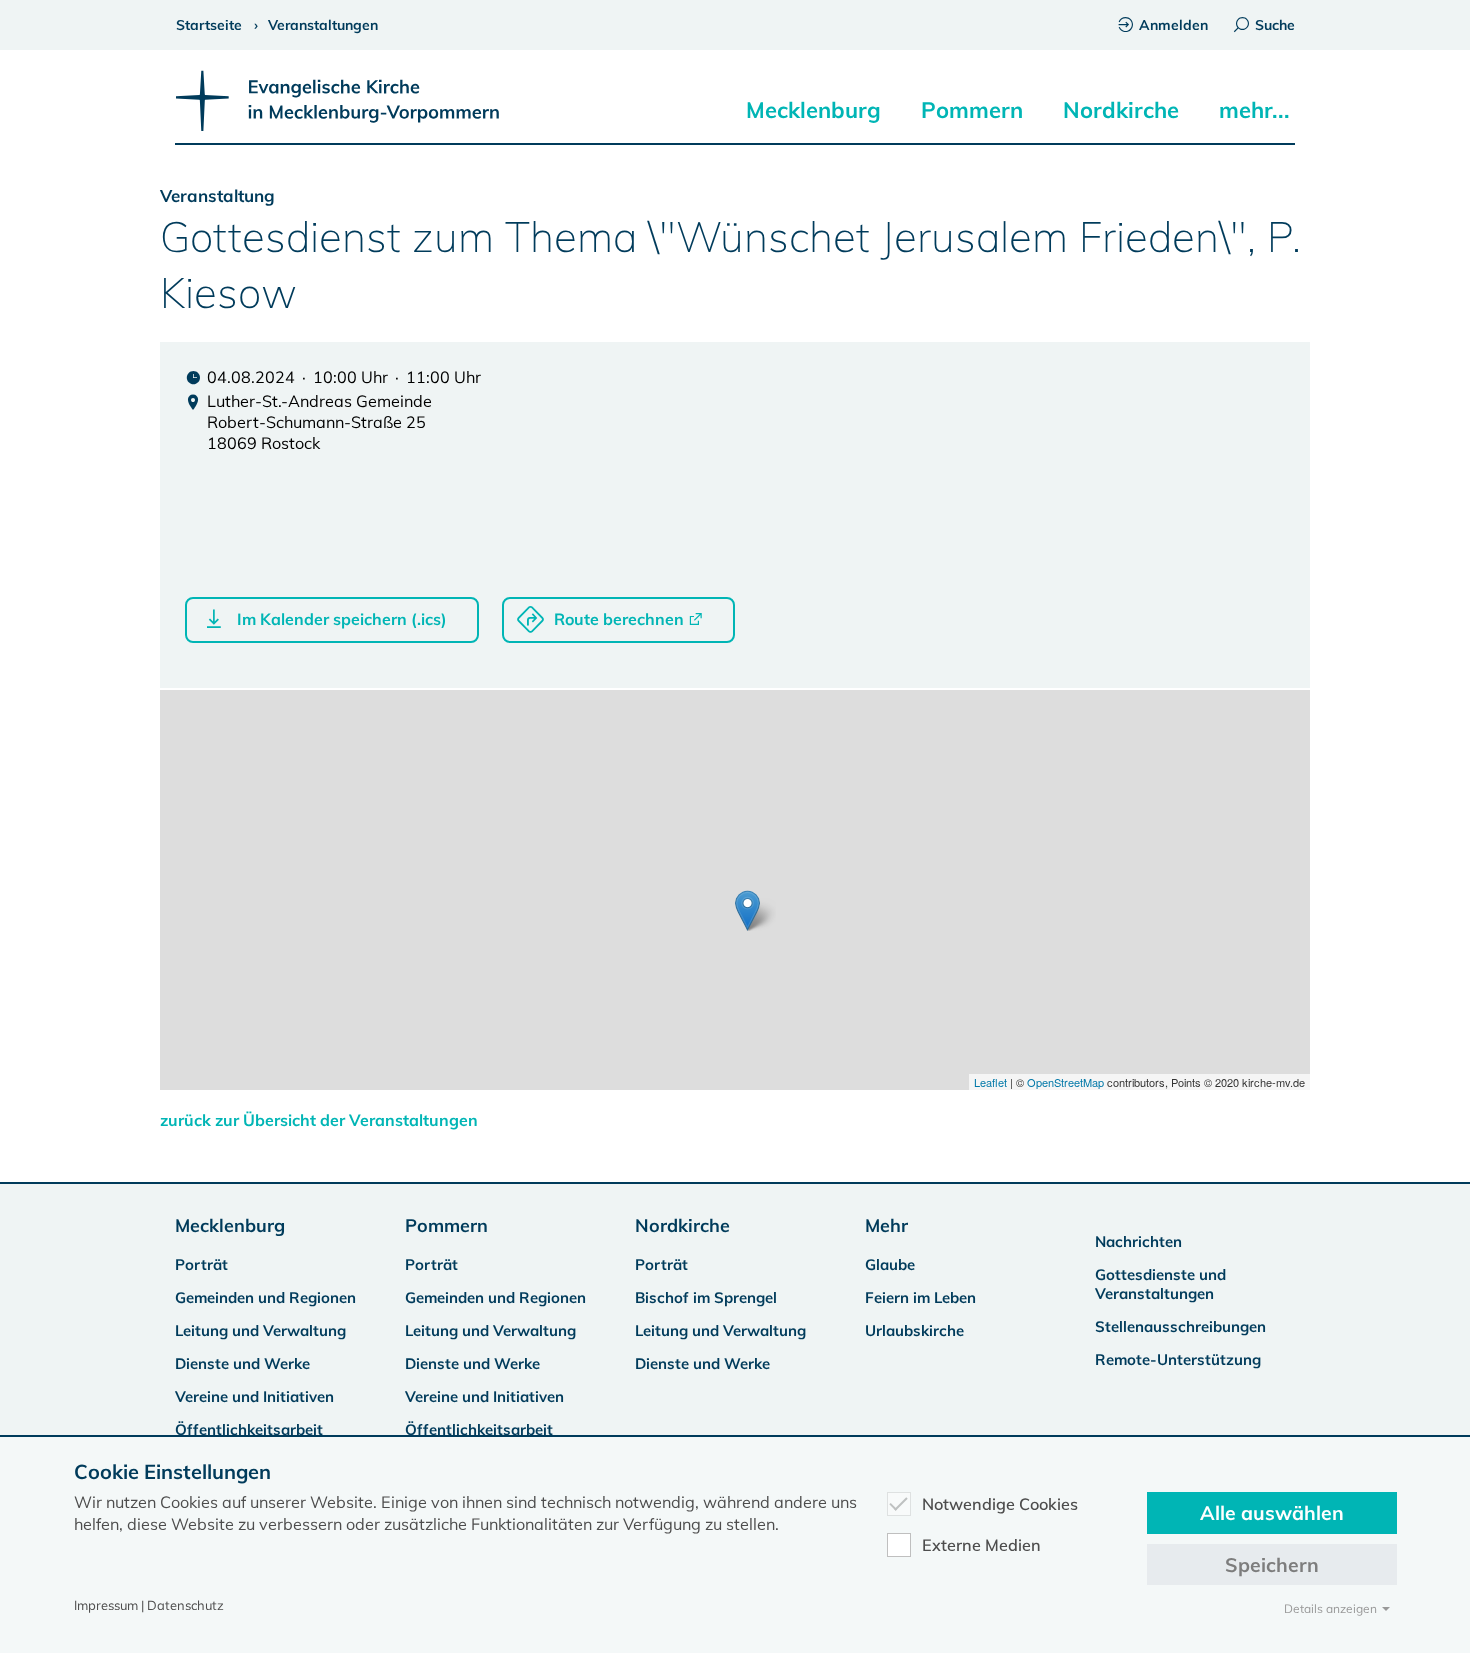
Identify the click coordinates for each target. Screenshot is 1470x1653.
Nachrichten (1138, 1241)
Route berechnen (619, 619)
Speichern (1272, 1564)
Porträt (201, 1264)
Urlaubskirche (914, 1330)
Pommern (972, 110)
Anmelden (1173, 25)
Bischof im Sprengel (706, 1297)
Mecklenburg (813, 110)
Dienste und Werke (242, 1363)
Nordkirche (1121, 110)
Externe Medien (981, 1545)
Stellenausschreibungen (1180, 1326)
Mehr (886, 1225)
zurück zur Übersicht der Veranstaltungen (319, 1120)
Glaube (890, 1264)
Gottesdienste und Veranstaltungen (1160, 1284)
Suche (1275, 25)
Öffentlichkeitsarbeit (249, 1429)
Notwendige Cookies (1000, 1504)
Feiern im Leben (920, 1297)
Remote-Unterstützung (1178, 1359)
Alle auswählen (1272, 1512)
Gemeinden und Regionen (265, 1297)
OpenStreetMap (1065, 1082)
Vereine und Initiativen (254, 1396)
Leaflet (990, 1082)
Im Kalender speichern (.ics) (342, 619)
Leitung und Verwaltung (260, 1330)
